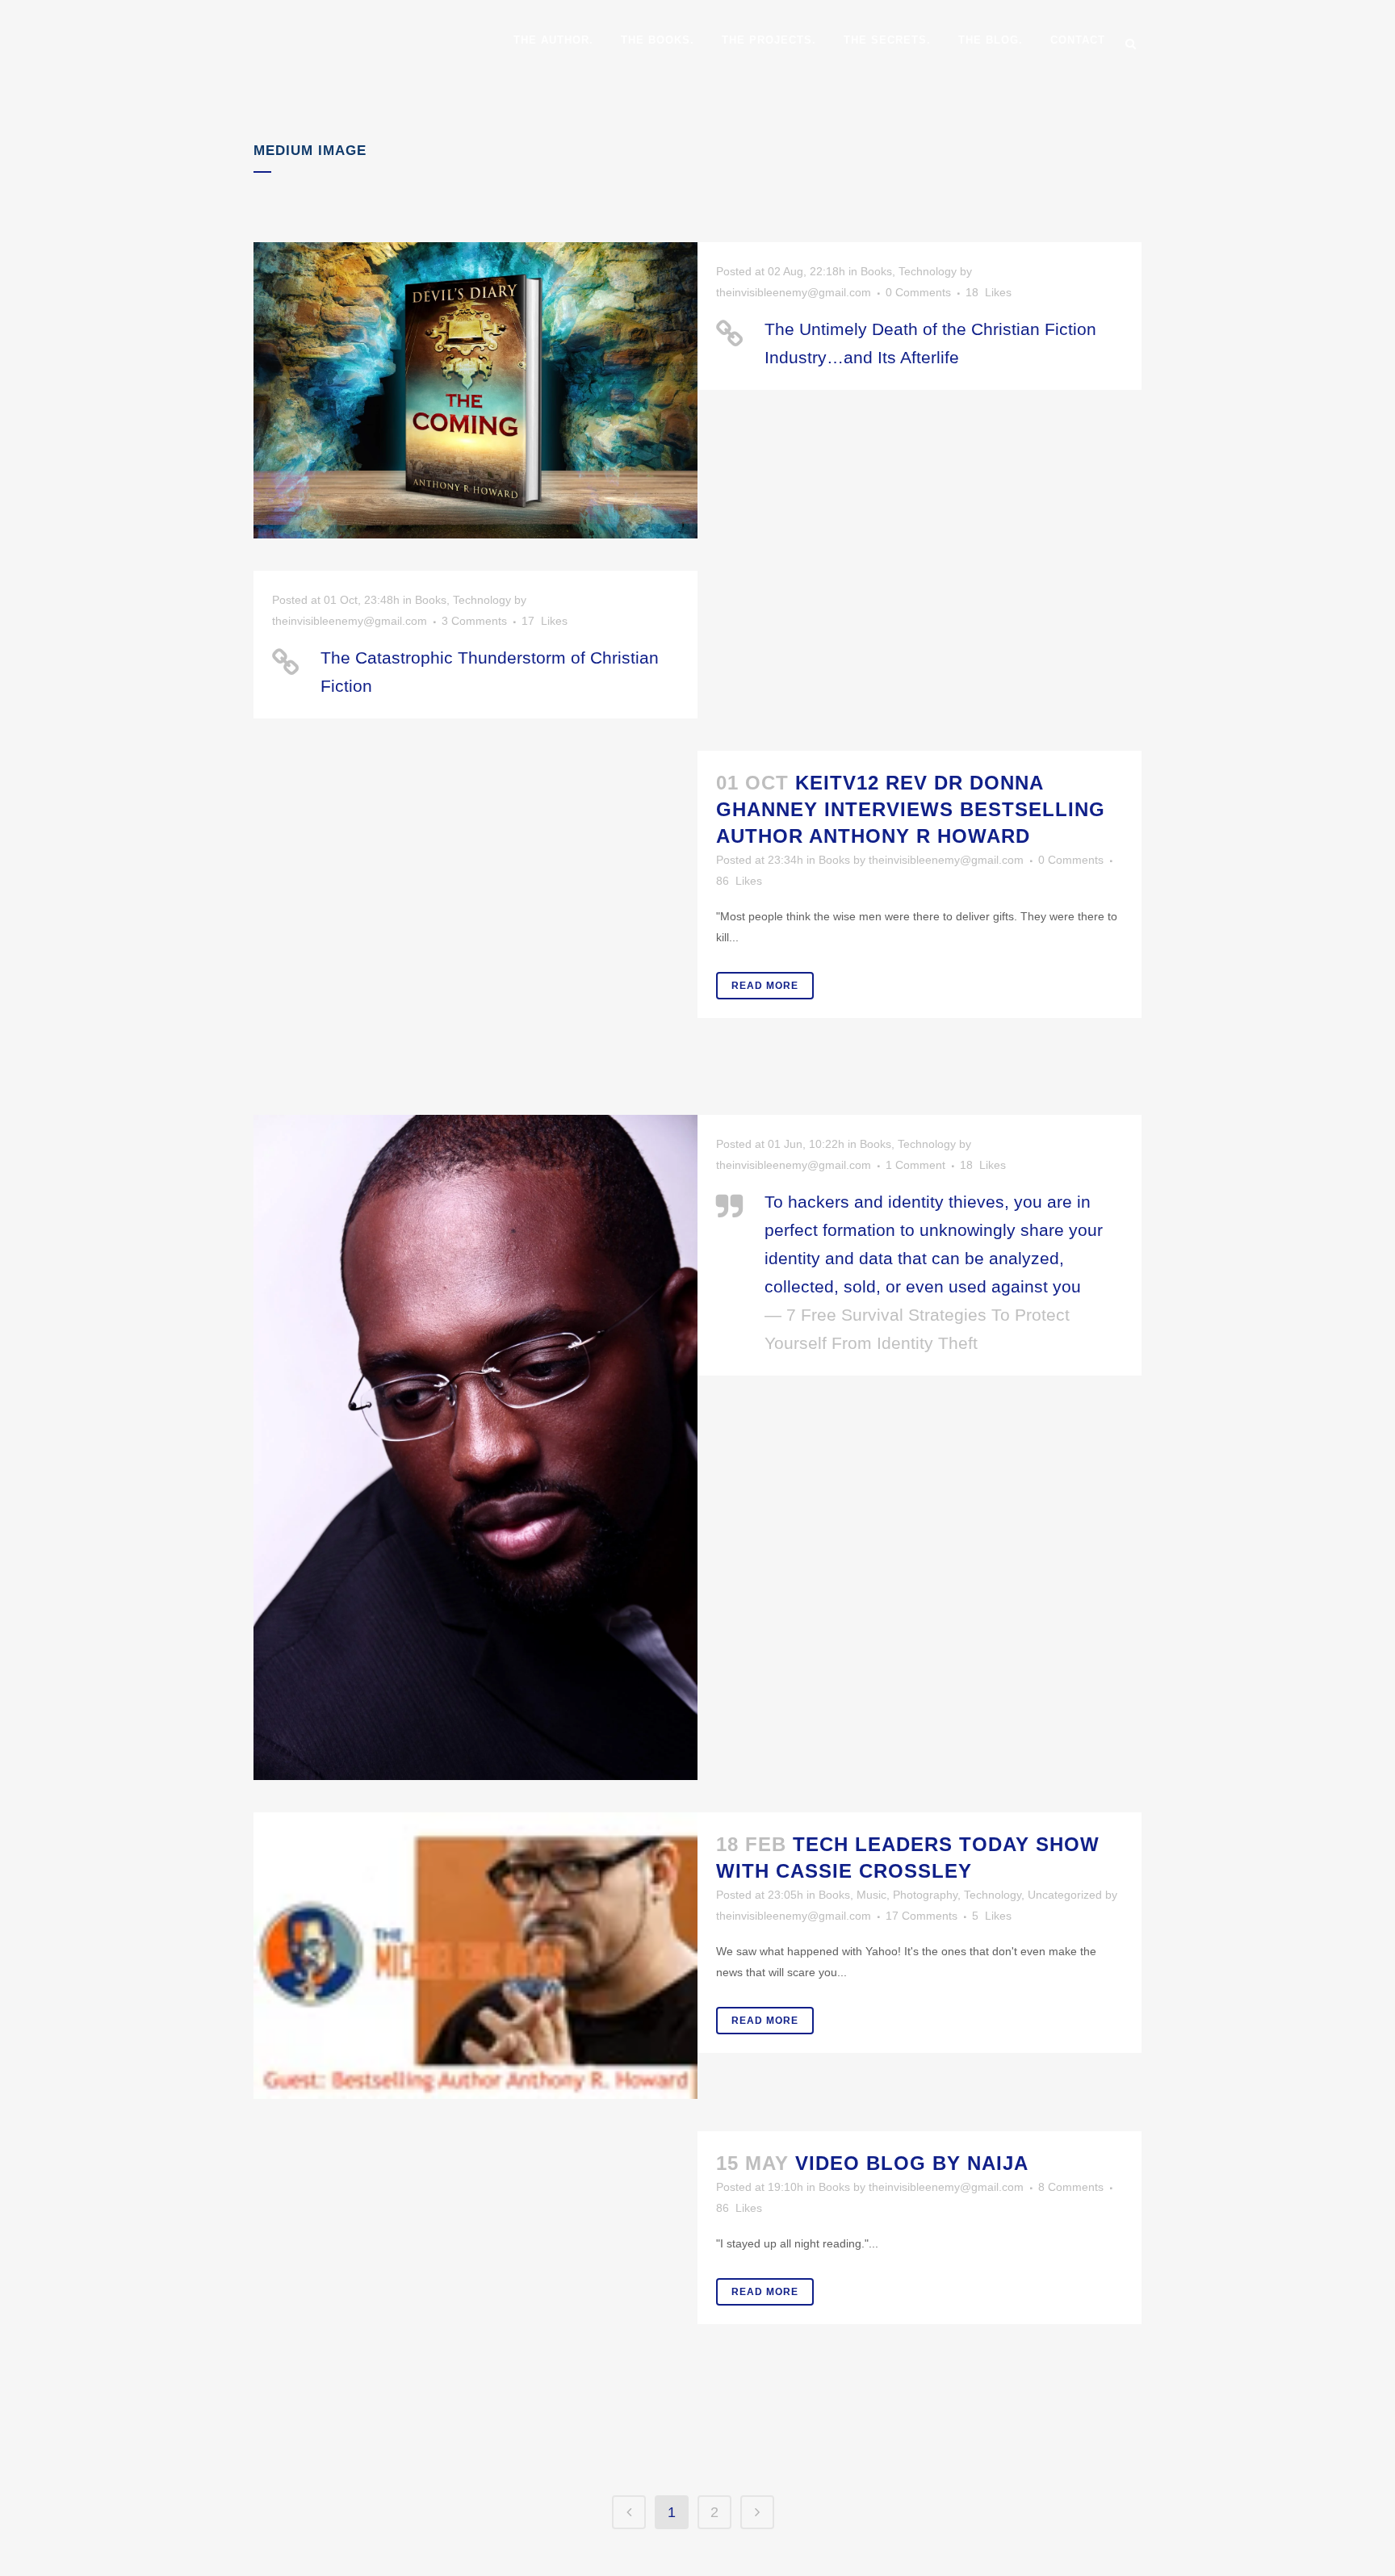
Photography (925, 1895)
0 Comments (918, 292)
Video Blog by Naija (912, 2163)
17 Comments (922, 1916)
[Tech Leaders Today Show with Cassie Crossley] (475, 1956)
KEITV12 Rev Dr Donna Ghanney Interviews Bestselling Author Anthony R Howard (911, 809)
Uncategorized (1065, 1895)
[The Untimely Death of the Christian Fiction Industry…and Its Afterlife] (475, 390)
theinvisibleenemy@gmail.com (794, 292)
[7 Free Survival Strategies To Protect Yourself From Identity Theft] (475, 1447)
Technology (928, 271)
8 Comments (1071, 2187)
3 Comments (474, 621)
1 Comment (915, 1165)
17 (545, 621)
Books (876, 271)
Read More (765, 986)
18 (989, 292)
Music (871, 1895)
